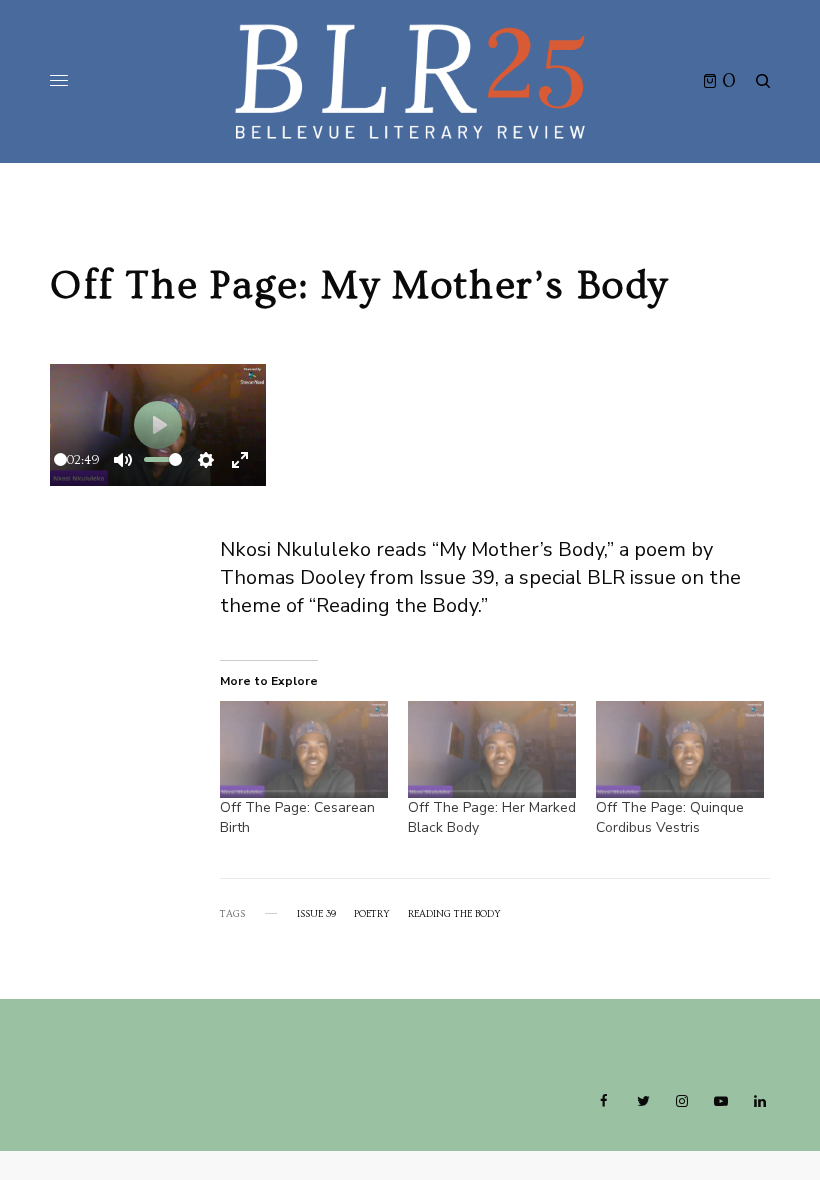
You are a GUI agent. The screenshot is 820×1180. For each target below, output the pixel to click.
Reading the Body (454, 914)
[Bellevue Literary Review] (410, 81)
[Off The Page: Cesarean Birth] (304, 749)
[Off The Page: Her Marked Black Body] (492, 749)
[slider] (60, 459)
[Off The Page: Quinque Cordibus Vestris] (680, 749)
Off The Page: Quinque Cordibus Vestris (670, 817)
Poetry (372, 914)
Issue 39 (316, 914)
